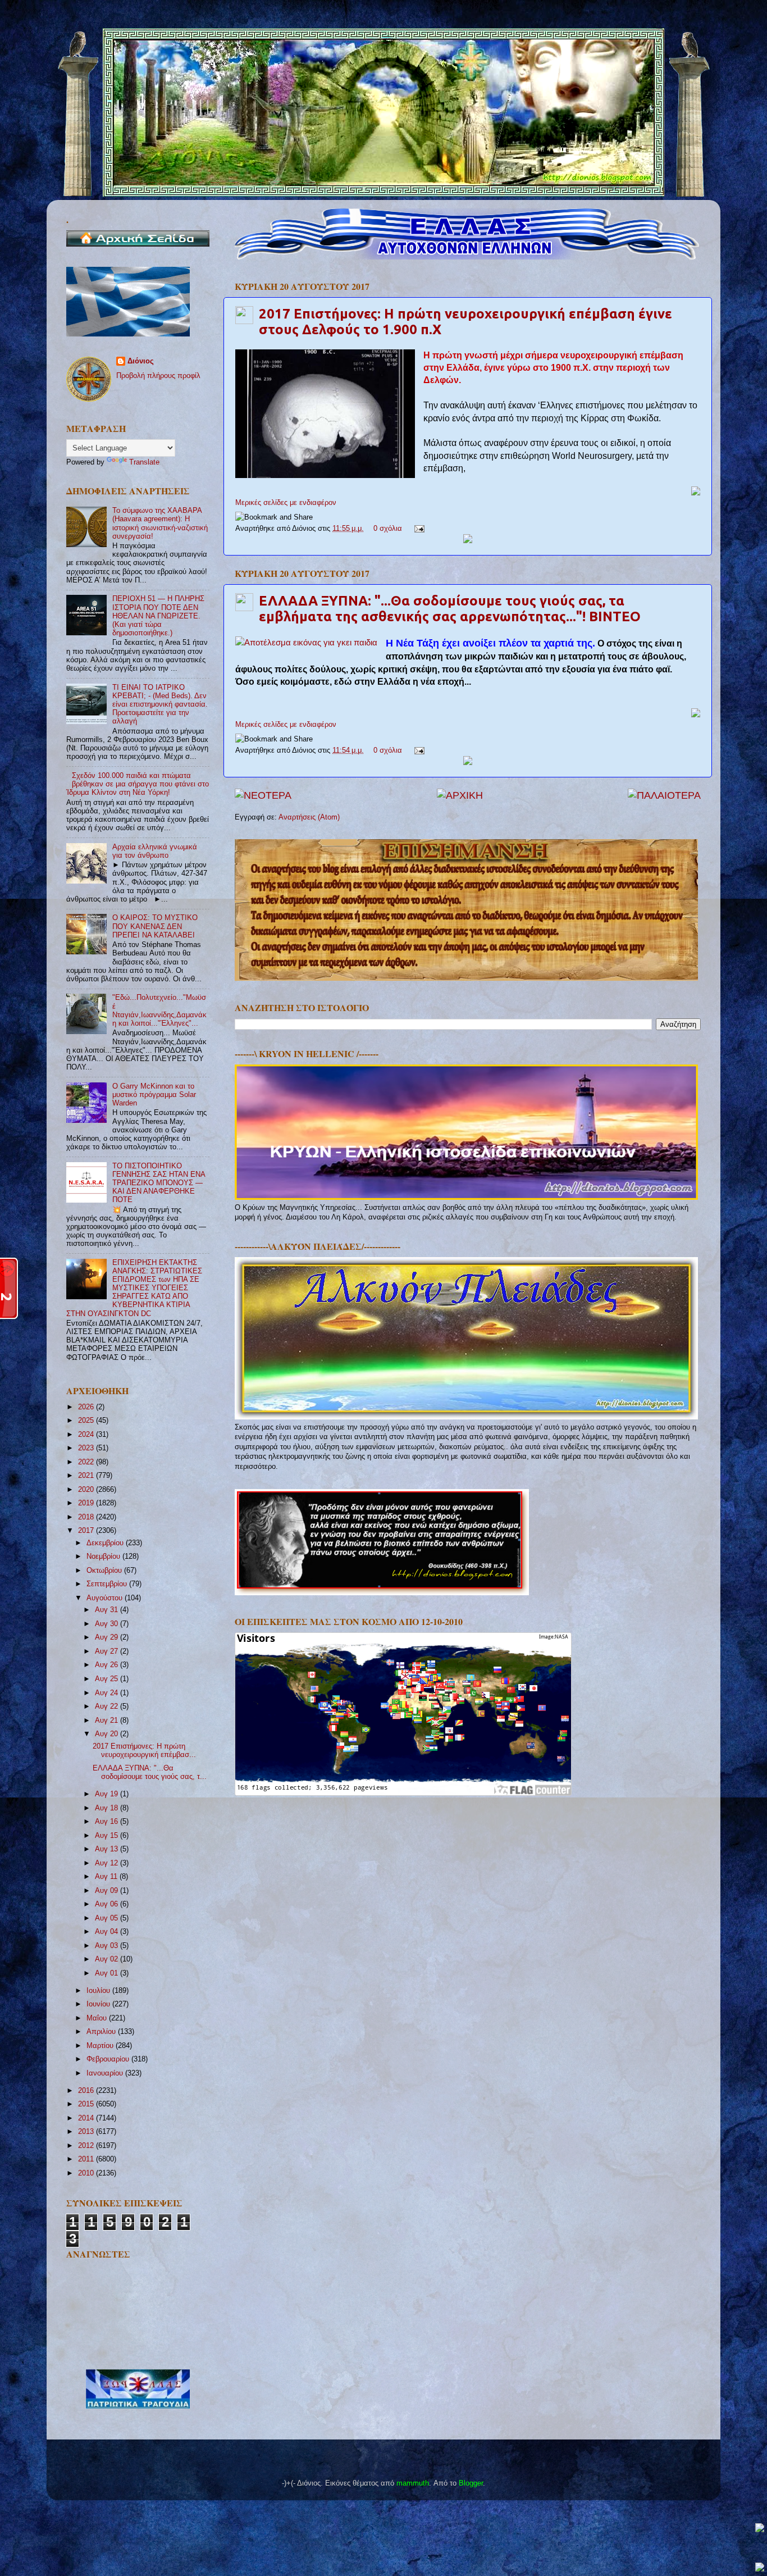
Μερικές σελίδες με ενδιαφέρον (286, 503)
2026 (87, 1407)
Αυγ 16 (108, 1822)
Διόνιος (141, 361)
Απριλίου (102, 2032)
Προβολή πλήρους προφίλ (158, 376)
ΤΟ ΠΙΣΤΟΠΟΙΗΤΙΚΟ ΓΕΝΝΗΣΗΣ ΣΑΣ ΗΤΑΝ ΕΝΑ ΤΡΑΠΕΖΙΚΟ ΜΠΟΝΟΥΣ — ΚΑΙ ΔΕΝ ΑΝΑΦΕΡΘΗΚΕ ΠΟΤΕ (159, 1183)
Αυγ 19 (108, 1794)
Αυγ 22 (108, 1706)
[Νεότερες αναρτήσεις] (263, 795)
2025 (87, 1421)
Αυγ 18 (108, 1808)
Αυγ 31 (108, 1610)
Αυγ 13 (108, 1849)
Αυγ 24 (108, 1693)
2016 (87, 2091)
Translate (144, 462)
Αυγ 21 (108, 1721)
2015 (87, 2104)
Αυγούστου (106, 1598)
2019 (87, 1503)
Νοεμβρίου (104, 1556)
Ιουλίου (99, 1991)
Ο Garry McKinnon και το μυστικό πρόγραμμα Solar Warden (154, 1095)
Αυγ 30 (108, 1624)
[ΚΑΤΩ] (760, 2568)
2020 (87, 1490)
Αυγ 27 (108, 1651)
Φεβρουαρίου (109, 2059)
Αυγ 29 (108, 1637)
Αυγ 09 (108, 1891)
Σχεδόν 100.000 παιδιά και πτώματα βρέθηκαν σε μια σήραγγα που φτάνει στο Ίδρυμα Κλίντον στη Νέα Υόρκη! (138, 784)
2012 (87, 2146)
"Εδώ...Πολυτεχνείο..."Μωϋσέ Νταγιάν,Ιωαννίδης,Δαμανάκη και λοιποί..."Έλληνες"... (159, 1010)
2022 (87, 1462)
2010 (87, 2173)
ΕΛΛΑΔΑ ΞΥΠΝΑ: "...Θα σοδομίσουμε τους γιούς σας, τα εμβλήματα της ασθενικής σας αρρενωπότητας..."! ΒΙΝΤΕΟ (450, 609)
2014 (87, 2118)
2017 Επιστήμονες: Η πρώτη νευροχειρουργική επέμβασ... (144, 1751)
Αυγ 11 (107, 1877)
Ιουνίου (99, 2004)
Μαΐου (98, 2018)
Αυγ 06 (108, 1904)
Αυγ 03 (108, 1946)
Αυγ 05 (108, 1918)
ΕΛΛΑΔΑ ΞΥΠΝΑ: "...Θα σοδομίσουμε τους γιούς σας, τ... (150, 1772)
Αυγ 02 (108, 1959)
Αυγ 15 (108, 1836)
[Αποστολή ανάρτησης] (418, 529)
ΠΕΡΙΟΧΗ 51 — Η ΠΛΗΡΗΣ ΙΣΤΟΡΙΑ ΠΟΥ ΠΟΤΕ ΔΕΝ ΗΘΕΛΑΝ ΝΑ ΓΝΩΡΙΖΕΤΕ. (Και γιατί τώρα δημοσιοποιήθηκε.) (158, 616)
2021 (87, 1476)
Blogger (471, 2483)
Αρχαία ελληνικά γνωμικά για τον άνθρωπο (155, 851)
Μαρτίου (101, 2046)
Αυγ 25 (108, 1679)
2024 (87, 1435)
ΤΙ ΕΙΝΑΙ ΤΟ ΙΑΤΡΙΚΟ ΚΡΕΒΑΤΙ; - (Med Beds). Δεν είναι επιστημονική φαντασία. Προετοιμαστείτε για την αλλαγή (160, 704)
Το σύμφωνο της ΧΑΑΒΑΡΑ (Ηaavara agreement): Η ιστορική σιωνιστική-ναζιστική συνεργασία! (160, 523)
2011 (87, 2159)
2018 (87, 1517)
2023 (87, 1448)
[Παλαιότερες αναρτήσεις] (664, 795)
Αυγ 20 (108, 1734)
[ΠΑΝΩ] (760, 2529)
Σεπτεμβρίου (108, 1584)
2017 (87, 1531)
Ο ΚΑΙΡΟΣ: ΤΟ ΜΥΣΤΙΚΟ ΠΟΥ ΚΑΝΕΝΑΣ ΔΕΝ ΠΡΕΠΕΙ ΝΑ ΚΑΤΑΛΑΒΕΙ (155, 926)
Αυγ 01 (108, 1973)
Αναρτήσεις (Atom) (309, 817)
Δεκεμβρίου (106, 1543)
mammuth (413, 2483)
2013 (87, 2132)
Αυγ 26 (108, 1665)
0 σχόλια (388, 529)
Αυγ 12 (108, 1863)
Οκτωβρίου (105, 1571)
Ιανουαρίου (106, 2073)
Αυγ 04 (108, 1932)
